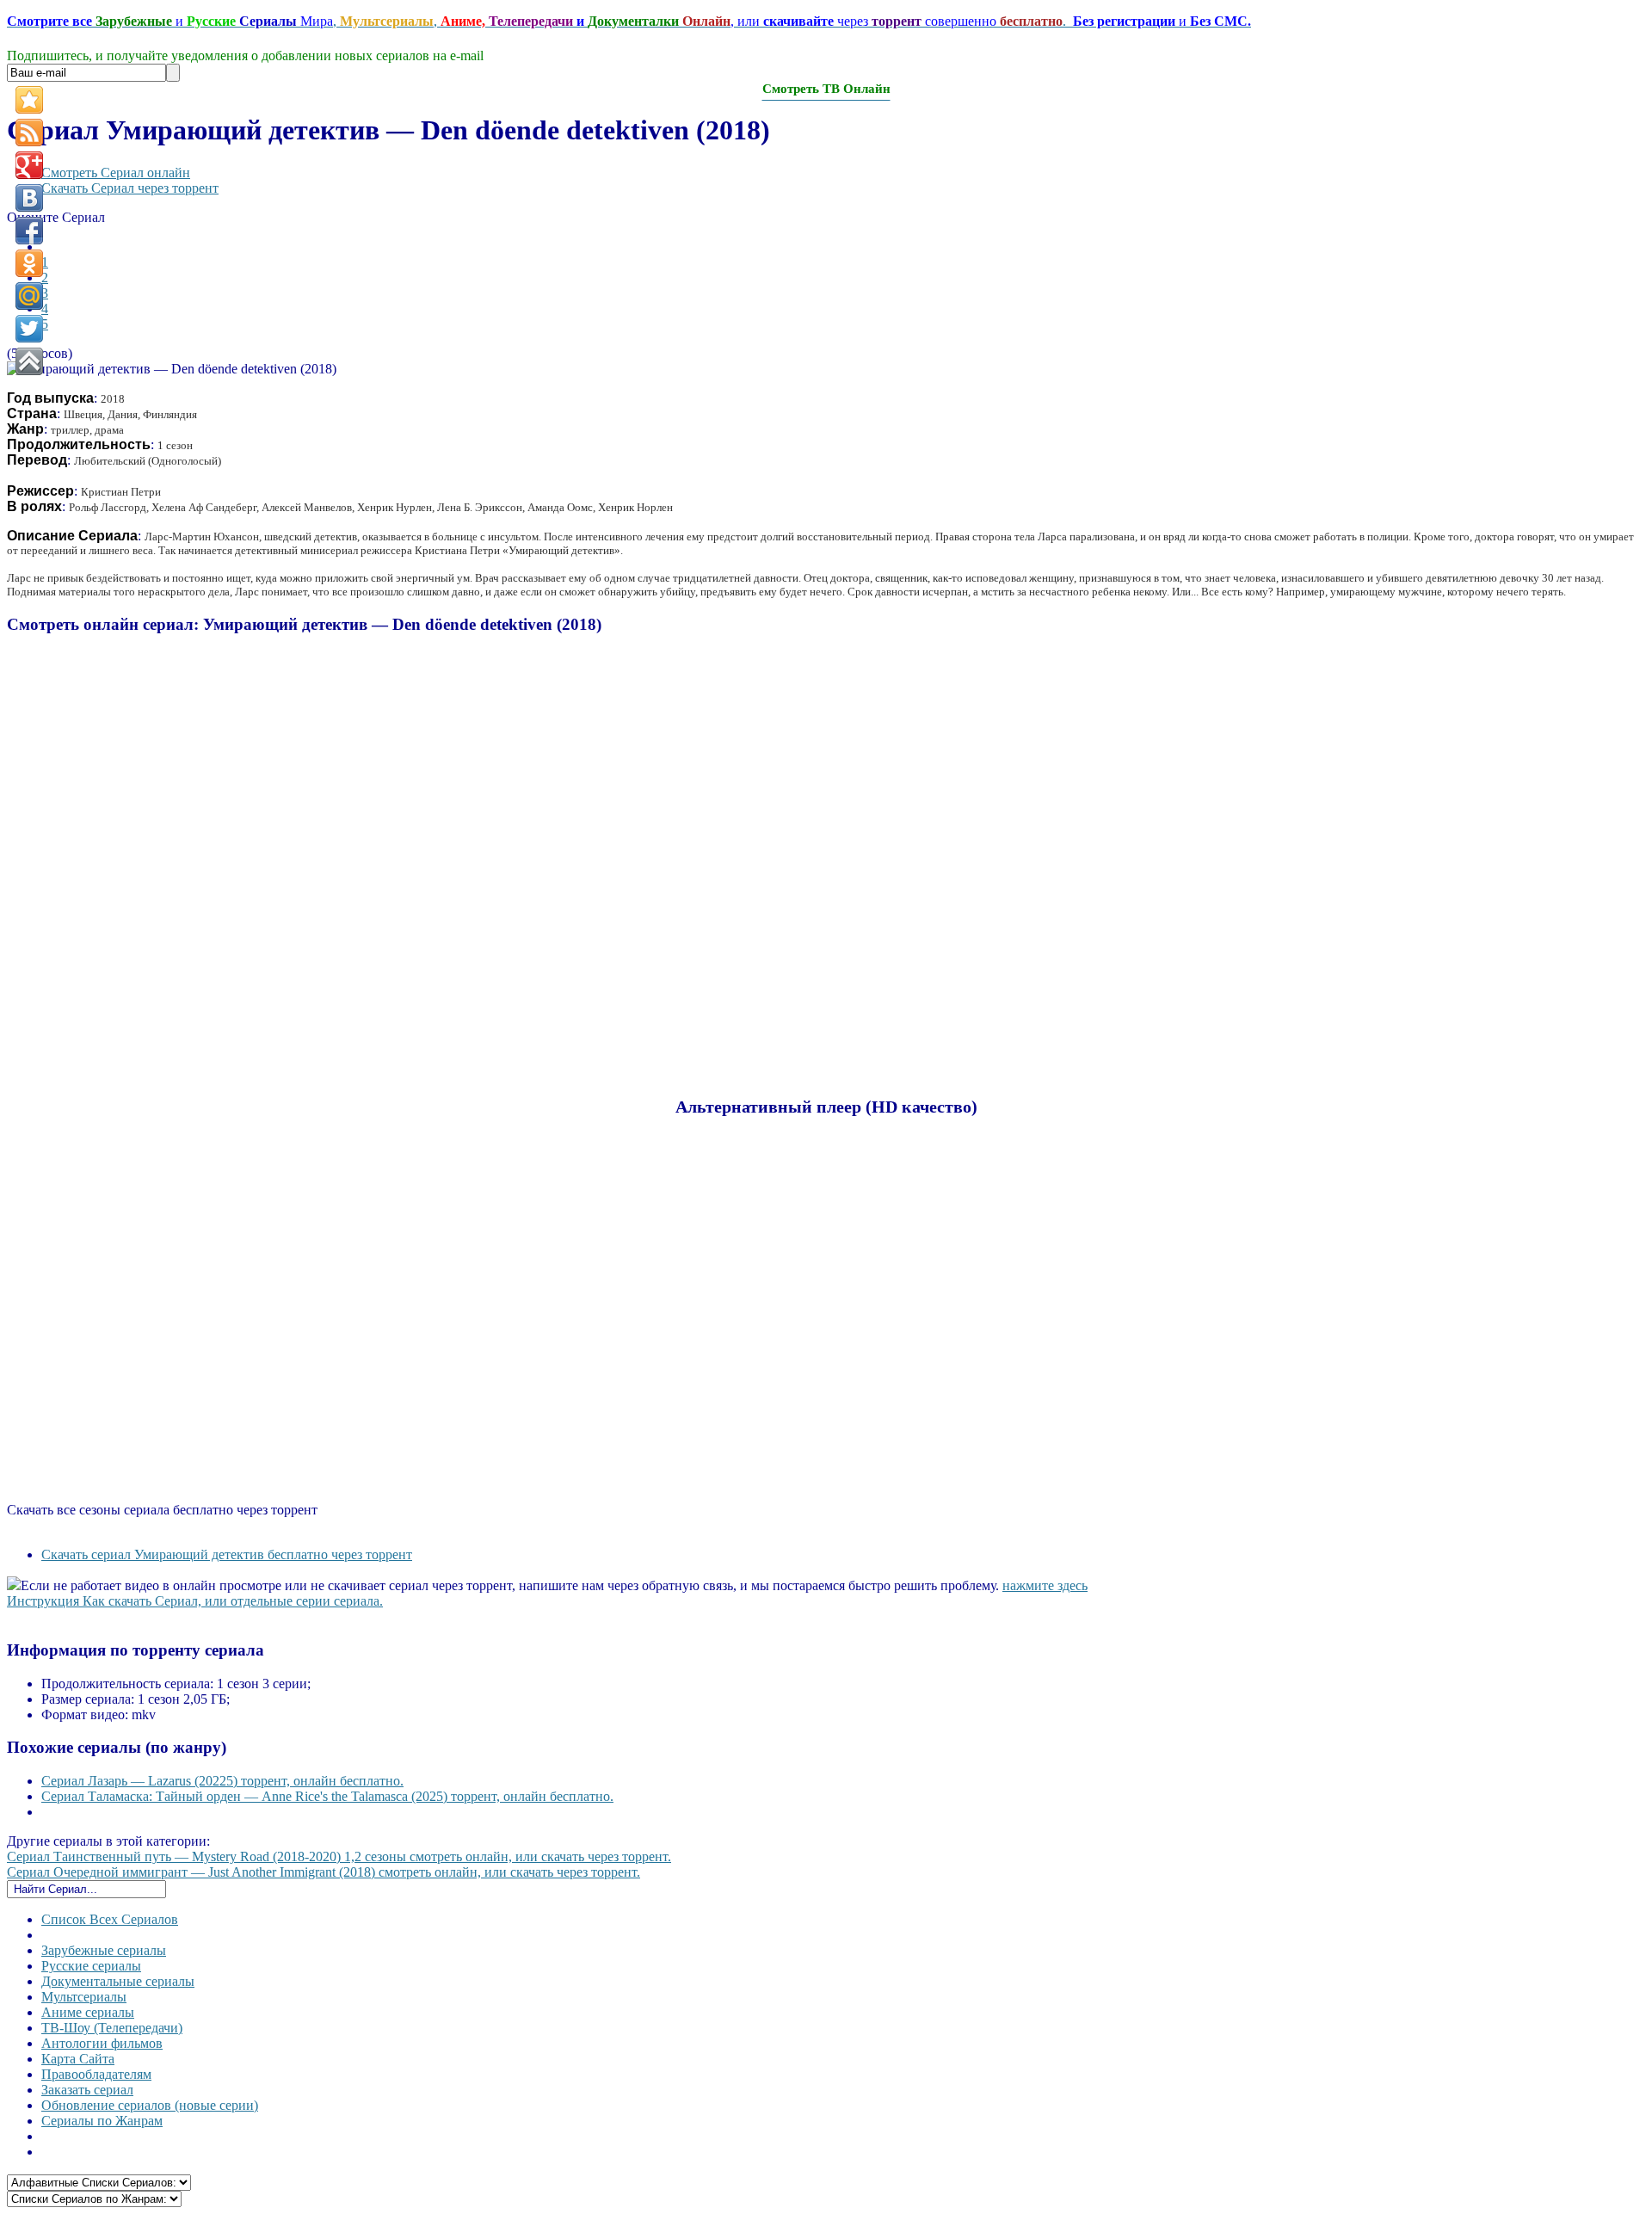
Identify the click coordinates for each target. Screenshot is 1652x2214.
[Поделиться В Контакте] (29, 198)
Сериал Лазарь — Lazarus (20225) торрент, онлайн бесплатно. (222, 1781)
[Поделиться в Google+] (29, 165)
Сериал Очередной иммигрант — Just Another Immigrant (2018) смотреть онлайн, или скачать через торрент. (324, 1872)
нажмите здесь (1045, 1585)
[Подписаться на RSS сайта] (29, 133)
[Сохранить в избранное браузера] (29, 100)
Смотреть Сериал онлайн (116, 173)
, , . (629, 21)
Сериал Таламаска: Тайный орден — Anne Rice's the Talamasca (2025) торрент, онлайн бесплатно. (327, 1796)
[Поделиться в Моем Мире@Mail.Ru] (29, 296)
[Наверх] (29, 361)
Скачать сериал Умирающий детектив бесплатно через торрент (227, 1554)
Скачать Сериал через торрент (130, 188)
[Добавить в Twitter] (29, 329)
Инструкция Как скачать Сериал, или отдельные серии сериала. (195, 1601)
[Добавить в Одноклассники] (29, 263)
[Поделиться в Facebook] (29, 231)
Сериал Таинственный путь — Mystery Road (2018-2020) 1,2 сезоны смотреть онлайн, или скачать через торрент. (339, 1856)
